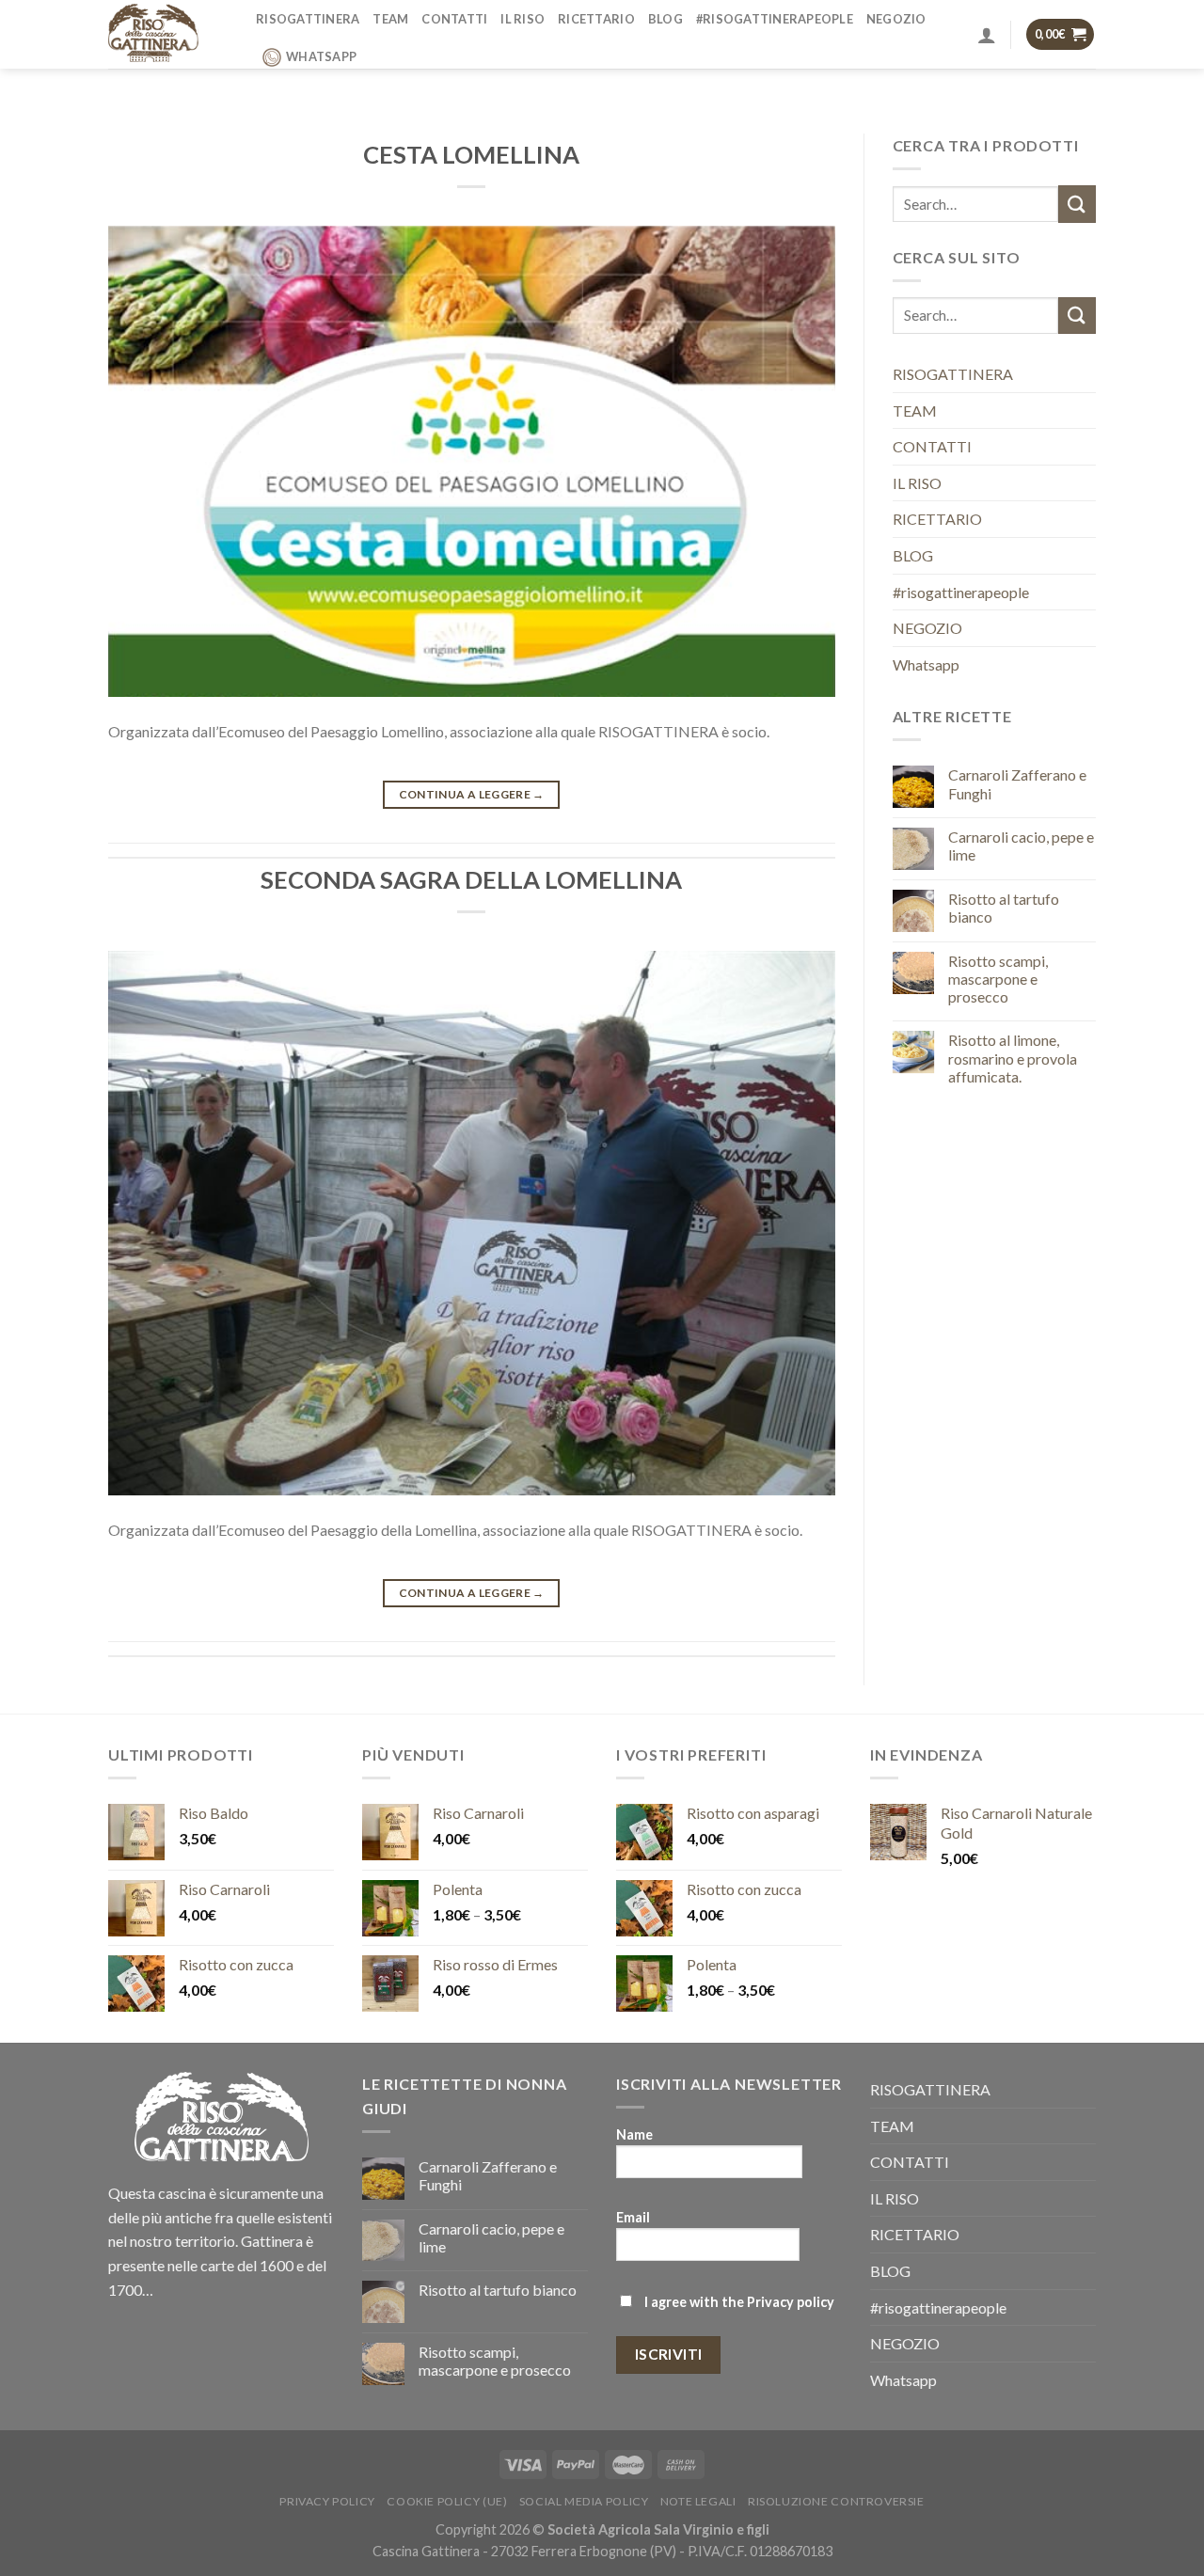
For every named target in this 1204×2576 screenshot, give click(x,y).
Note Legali (698, 2501)
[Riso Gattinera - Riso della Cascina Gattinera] (168, 34)
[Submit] (1077, 204)
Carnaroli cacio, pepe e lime (1021, 845)
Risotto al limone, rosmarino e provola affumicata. (1013, 1058)
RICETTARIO (596, 19)
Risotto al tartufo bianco (1004, 908)
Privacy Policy (327, 2501)
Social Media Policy (584, 2501)
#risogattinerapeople (775, 19)
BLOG (665, 19)
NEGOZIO (896, 19)
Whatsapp (321, 56)
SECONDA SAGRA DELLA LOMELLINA (471, 879)
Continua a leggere (472, 794)
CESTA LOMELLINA (471, 154)
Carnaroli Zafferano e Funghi (1017, 783)
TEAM (390, 19)
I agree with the (738, 2302)
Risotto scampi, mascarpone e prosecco (998, 979)
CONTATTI (454, 19)
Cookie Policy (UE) (447, 2501)
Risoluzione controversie (836, 2501)
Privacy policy (791, 2302)
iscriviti (669, 2354)
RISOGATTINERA (308, 19)
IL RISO (523, 19)
